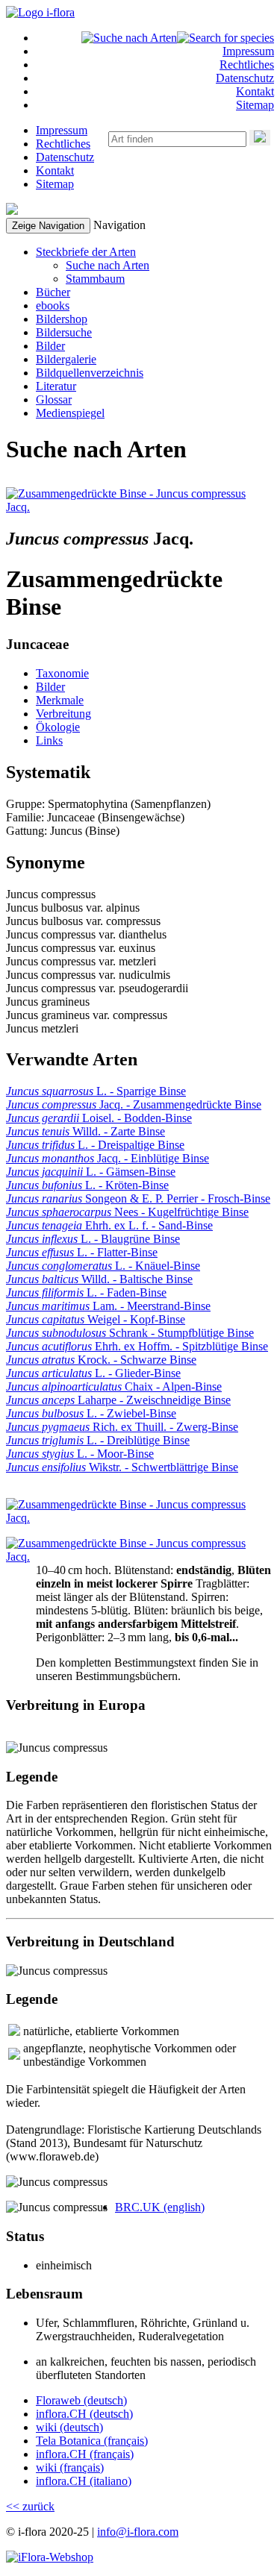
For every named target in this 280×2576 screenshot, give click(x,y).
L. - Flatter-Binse (82, 1252)
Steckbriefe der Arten (86, 252)
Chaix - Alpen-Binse (114, 1386)
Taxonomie (62, 673)
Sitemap (255, 105)
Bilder (50, 346)
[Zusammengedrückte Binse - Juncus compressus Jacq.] (128, 507)
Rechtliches (247, 65)
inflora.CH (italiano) (84, 2481)
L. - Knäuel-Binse (103, 1266)
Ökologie (58, 727)
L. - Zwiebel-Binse (91, 1413)
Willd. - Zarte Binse (85, 1131)
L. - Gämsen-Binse (91, 1172)
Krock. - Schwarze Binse (101, 1360)
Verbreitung (63, 714)
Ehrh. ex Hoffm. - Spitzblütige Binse (137, 1346)
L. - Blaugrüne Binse (93, 1239)
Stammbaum (95, 279)
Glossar (54, 399)
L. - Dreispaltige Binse (95, 1145)
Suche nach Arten (108, 265)
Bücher (53, 292)
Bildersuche (64, 332)
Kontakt (255, 91)
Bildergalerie (66, 359)
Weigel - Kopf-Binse (96, 1319)
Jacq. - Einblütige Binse (108, 1158)
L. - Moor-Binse (80, 1454)
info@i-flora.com (138, 2532)
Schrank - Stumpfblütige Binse (130, 1333)
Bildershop (62, 319)
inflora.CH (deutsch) (84, 2414)
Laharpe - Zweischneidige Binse (118, 1400)
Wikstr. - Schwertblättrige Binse (122, 1467)
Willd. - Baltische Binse (99, 1279)
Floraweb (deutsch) (81, 2400)
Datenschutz (245, 78)
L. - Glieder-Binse (93, 1373)
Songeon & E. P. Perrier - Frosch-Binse (138, 1198)
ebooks (53, 305)
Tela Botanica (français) (92, 2441)
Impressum (248, 51)
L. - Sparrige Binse (96, 1091)
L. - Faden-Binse (86, 1292)
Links (49, 740)
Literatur (56, 386)
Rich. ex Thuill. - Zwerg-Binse (122, 1427)
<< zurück (30, 2506)
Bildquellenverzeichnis (90, 373)
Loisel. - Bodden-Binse (99, 1118)
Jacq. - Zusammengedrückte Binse (134, 1104)
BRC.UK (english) (160, 2207)
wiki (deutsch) (69, 2427)
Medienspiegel (70, 413)
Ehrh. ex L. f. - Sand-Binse (109, 1225)
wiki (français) (70, 2467)
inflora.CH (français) (85, 2454)
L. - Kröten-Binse (87, 1185)
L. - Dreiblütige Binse (98, 1440)
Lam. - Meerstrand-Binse (108, 1306)
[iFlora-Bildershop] (50, 2557)
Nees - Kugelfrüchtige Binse (127, 1212)
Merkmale (60, 700)
